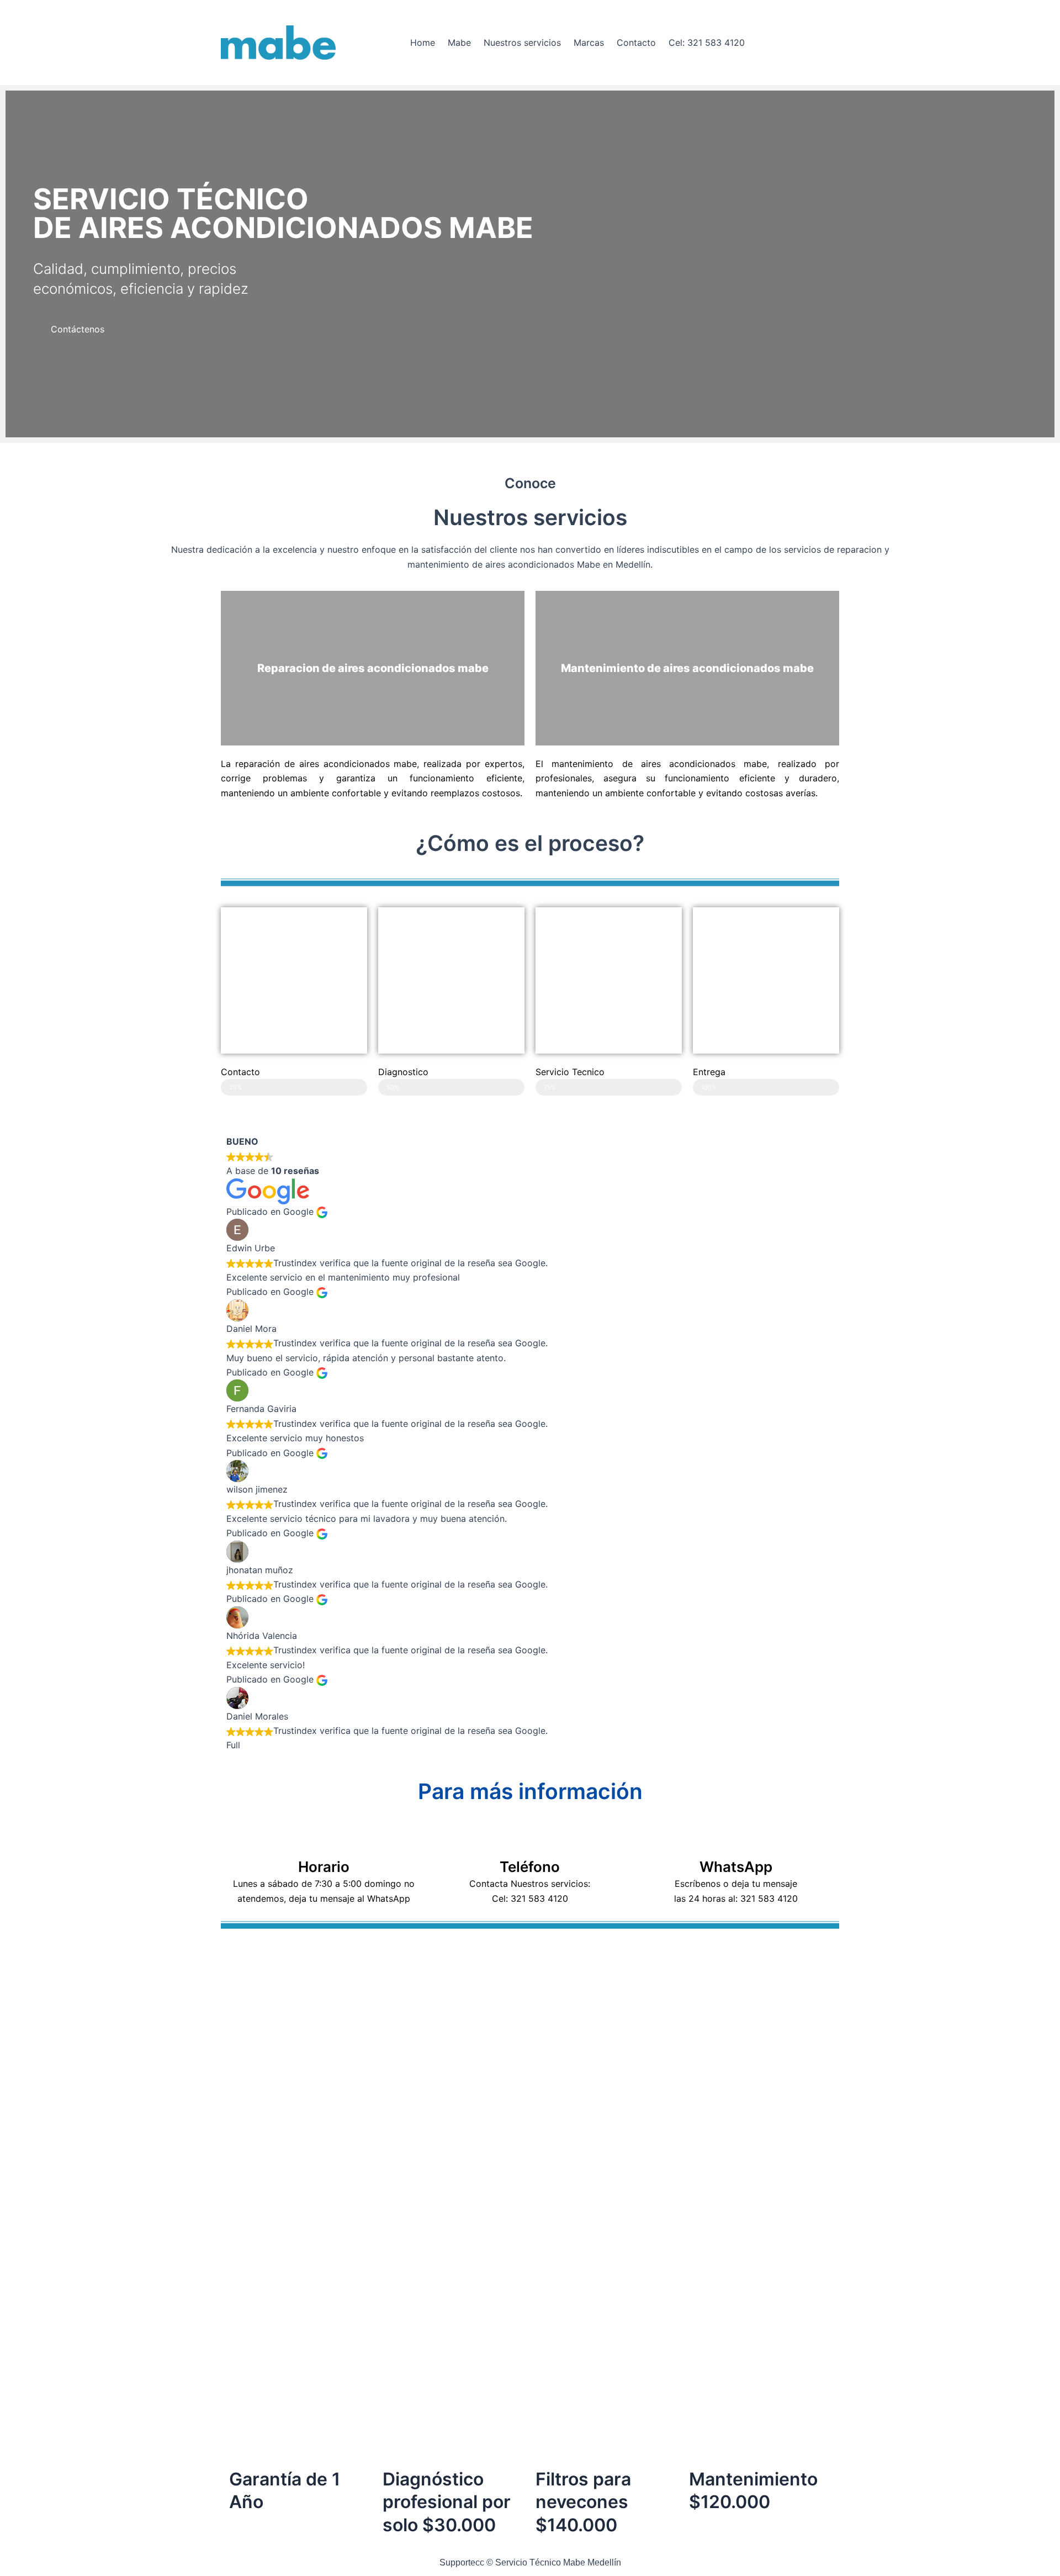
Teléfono (530, 1867)
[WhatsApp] (736, 1836)
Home (423, 43)
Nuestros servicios (522, 43)
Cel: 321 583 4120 (707, 43)
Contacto (636, 43)
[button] (16, 264)
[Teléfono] (530, 1836)
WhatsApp (736, 1867)
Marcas (589, 43)
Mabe (459, 43)
